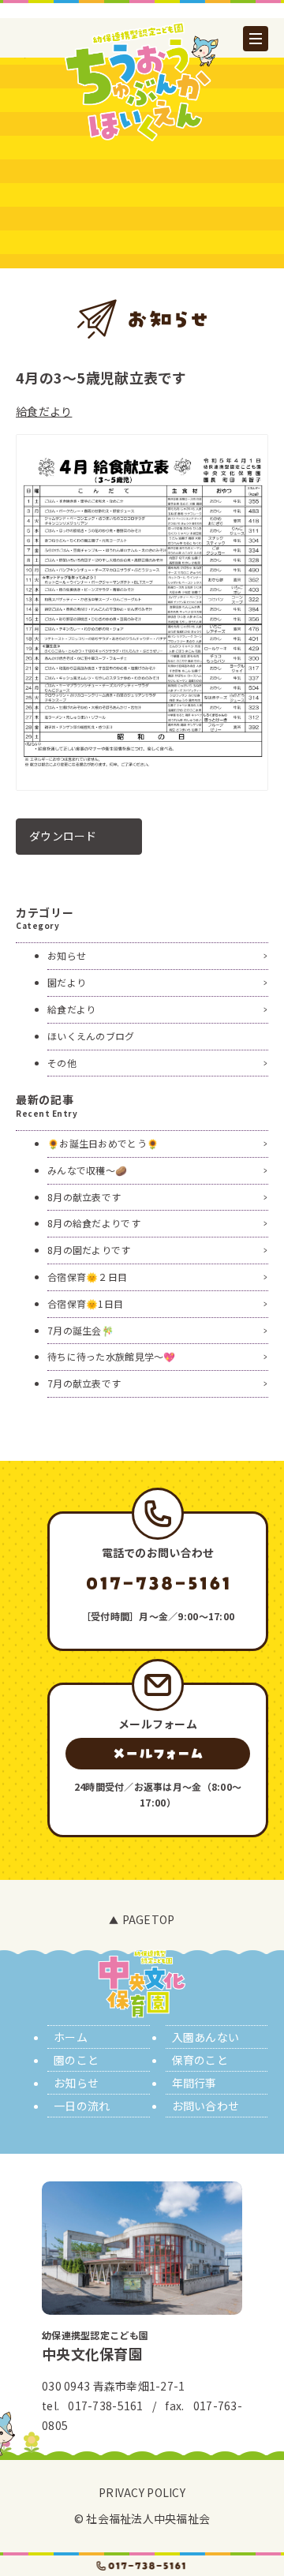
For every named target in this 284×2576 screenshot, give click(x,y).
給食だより (44, 411)
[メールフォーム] (158, 1754)
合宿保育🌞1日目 (85, 1303)
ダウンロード (63, 836)
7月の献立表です (84, 1383)
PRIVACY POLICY (142, 2492)
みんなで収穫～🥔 (87, 1170)
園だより (67, 982)
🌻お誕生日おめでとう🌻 (103, 1143)
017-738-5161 (105, 2406)
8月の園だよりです (89, 1250)
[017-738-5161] (158, 1583)
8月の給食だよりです (94, 1223)
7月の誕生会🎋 (80, 1330)
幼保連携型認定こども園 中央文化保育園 (142, 81)
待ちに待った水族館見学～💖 (112, 1356)
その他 (62, 1063)
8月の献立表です (84, 1197)
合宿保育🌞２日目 (87, 1277)
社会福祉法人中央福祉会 (148, 2518)
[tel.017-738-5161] (142, 2566)
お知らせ (67, 955)
